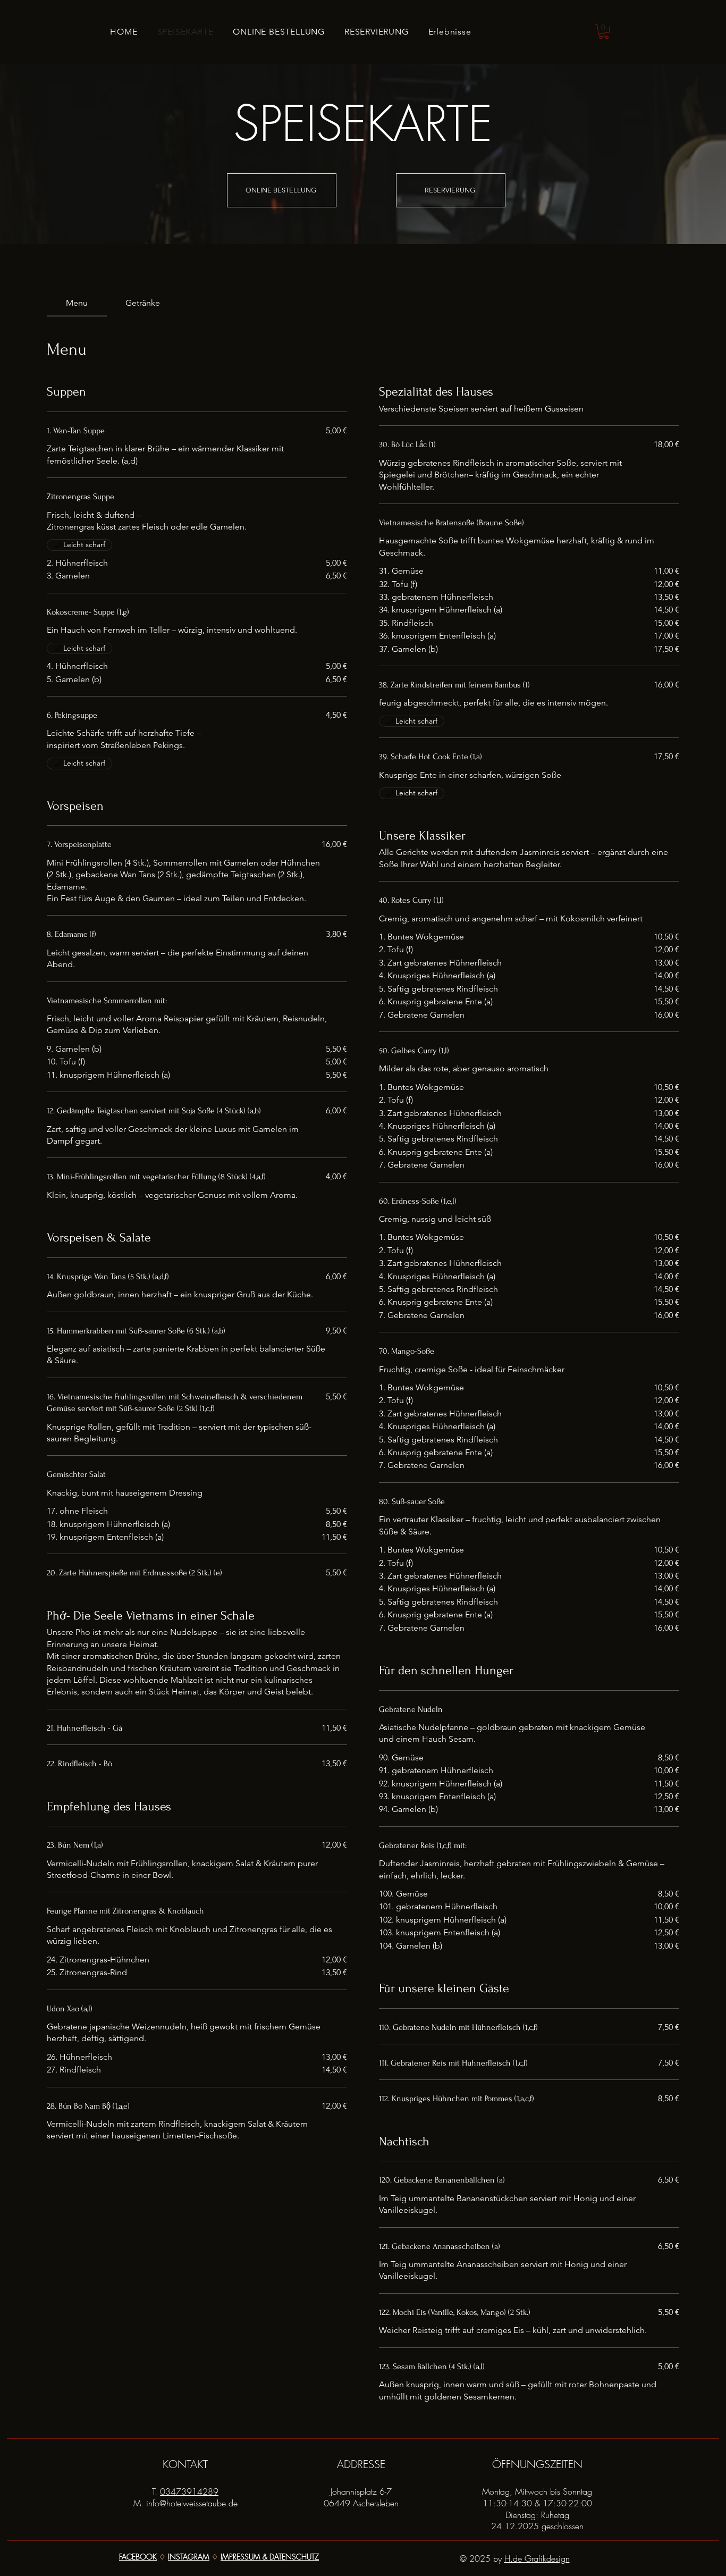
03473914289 (189, 2491)
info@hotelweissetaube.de (192, 2503)
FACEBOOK (138, 2557)
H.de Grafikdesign (537, 2558)
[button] (604, 32)
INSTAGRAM (189, 2557)
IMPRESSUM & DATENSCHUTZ (270, 2557)
